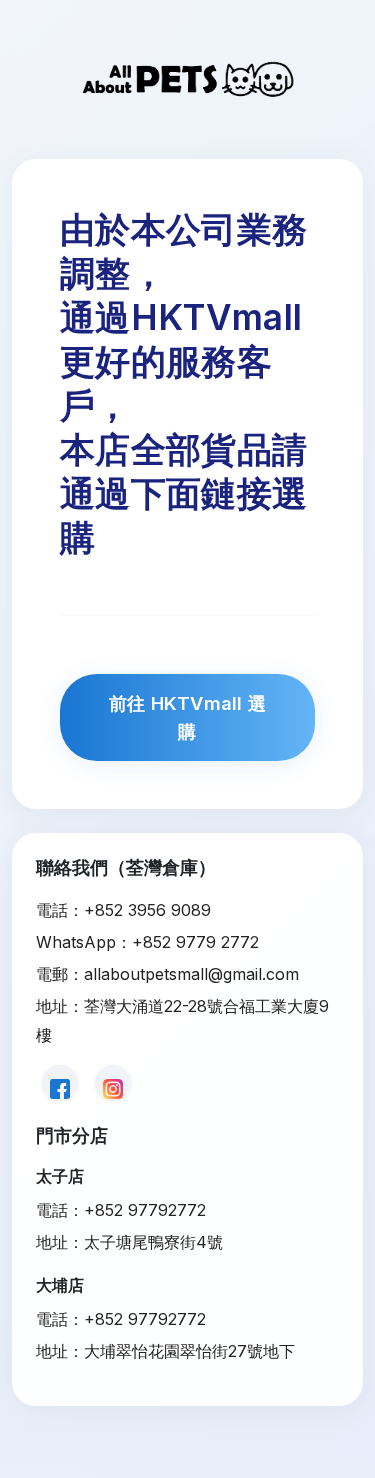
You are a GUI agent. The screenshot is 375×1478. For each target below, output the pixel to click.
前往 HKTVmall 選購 (187, 717)
